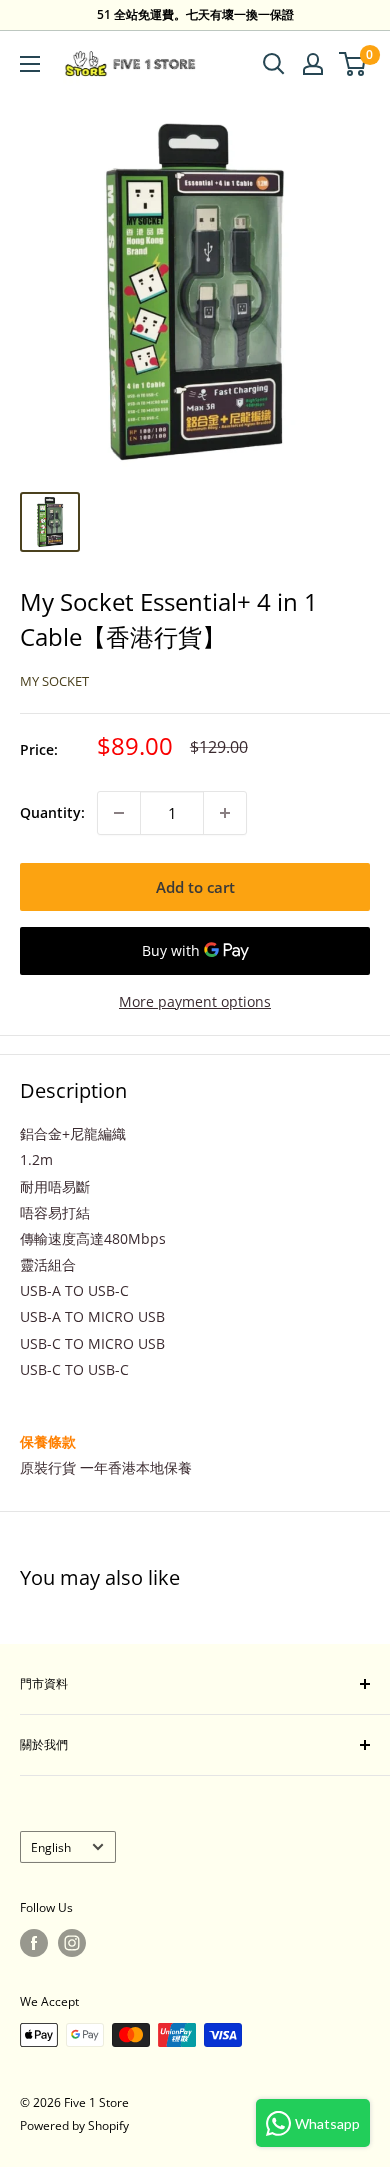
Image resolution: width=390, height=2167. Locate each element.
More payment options (195, 1001)
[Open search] (274, 64)
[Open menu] (30, 64)
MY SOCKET (54, 681)
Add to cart (195, 887)
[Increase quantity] (225, 813)
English (51, 1847)
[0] (353, 64)
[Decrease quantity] (119, 813)
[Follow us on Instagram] (72, 1943)
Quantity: (52, 812)
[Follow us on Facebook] (34, 1943)
